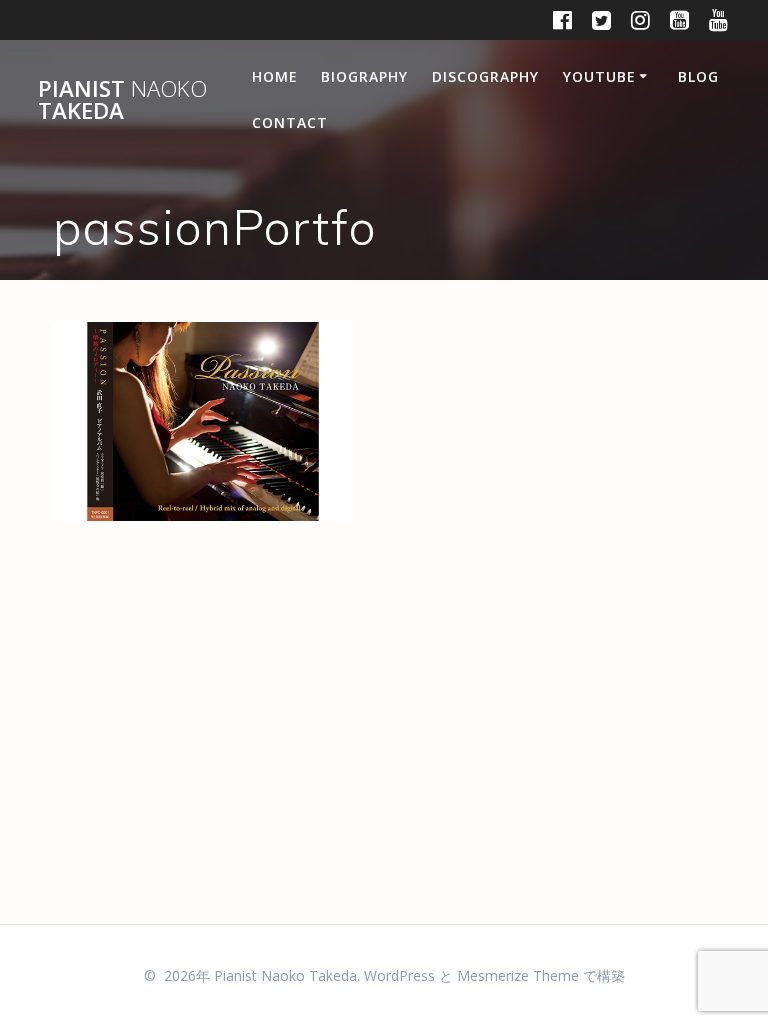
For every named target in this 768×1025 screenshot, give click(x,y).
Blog (698, 76)
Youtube (599, 76)
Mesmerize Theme (518, 975)
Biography (364, 76)
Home (275, 76)
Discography (485, 76)
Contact (290, 122)
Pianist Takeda (122, 100)
